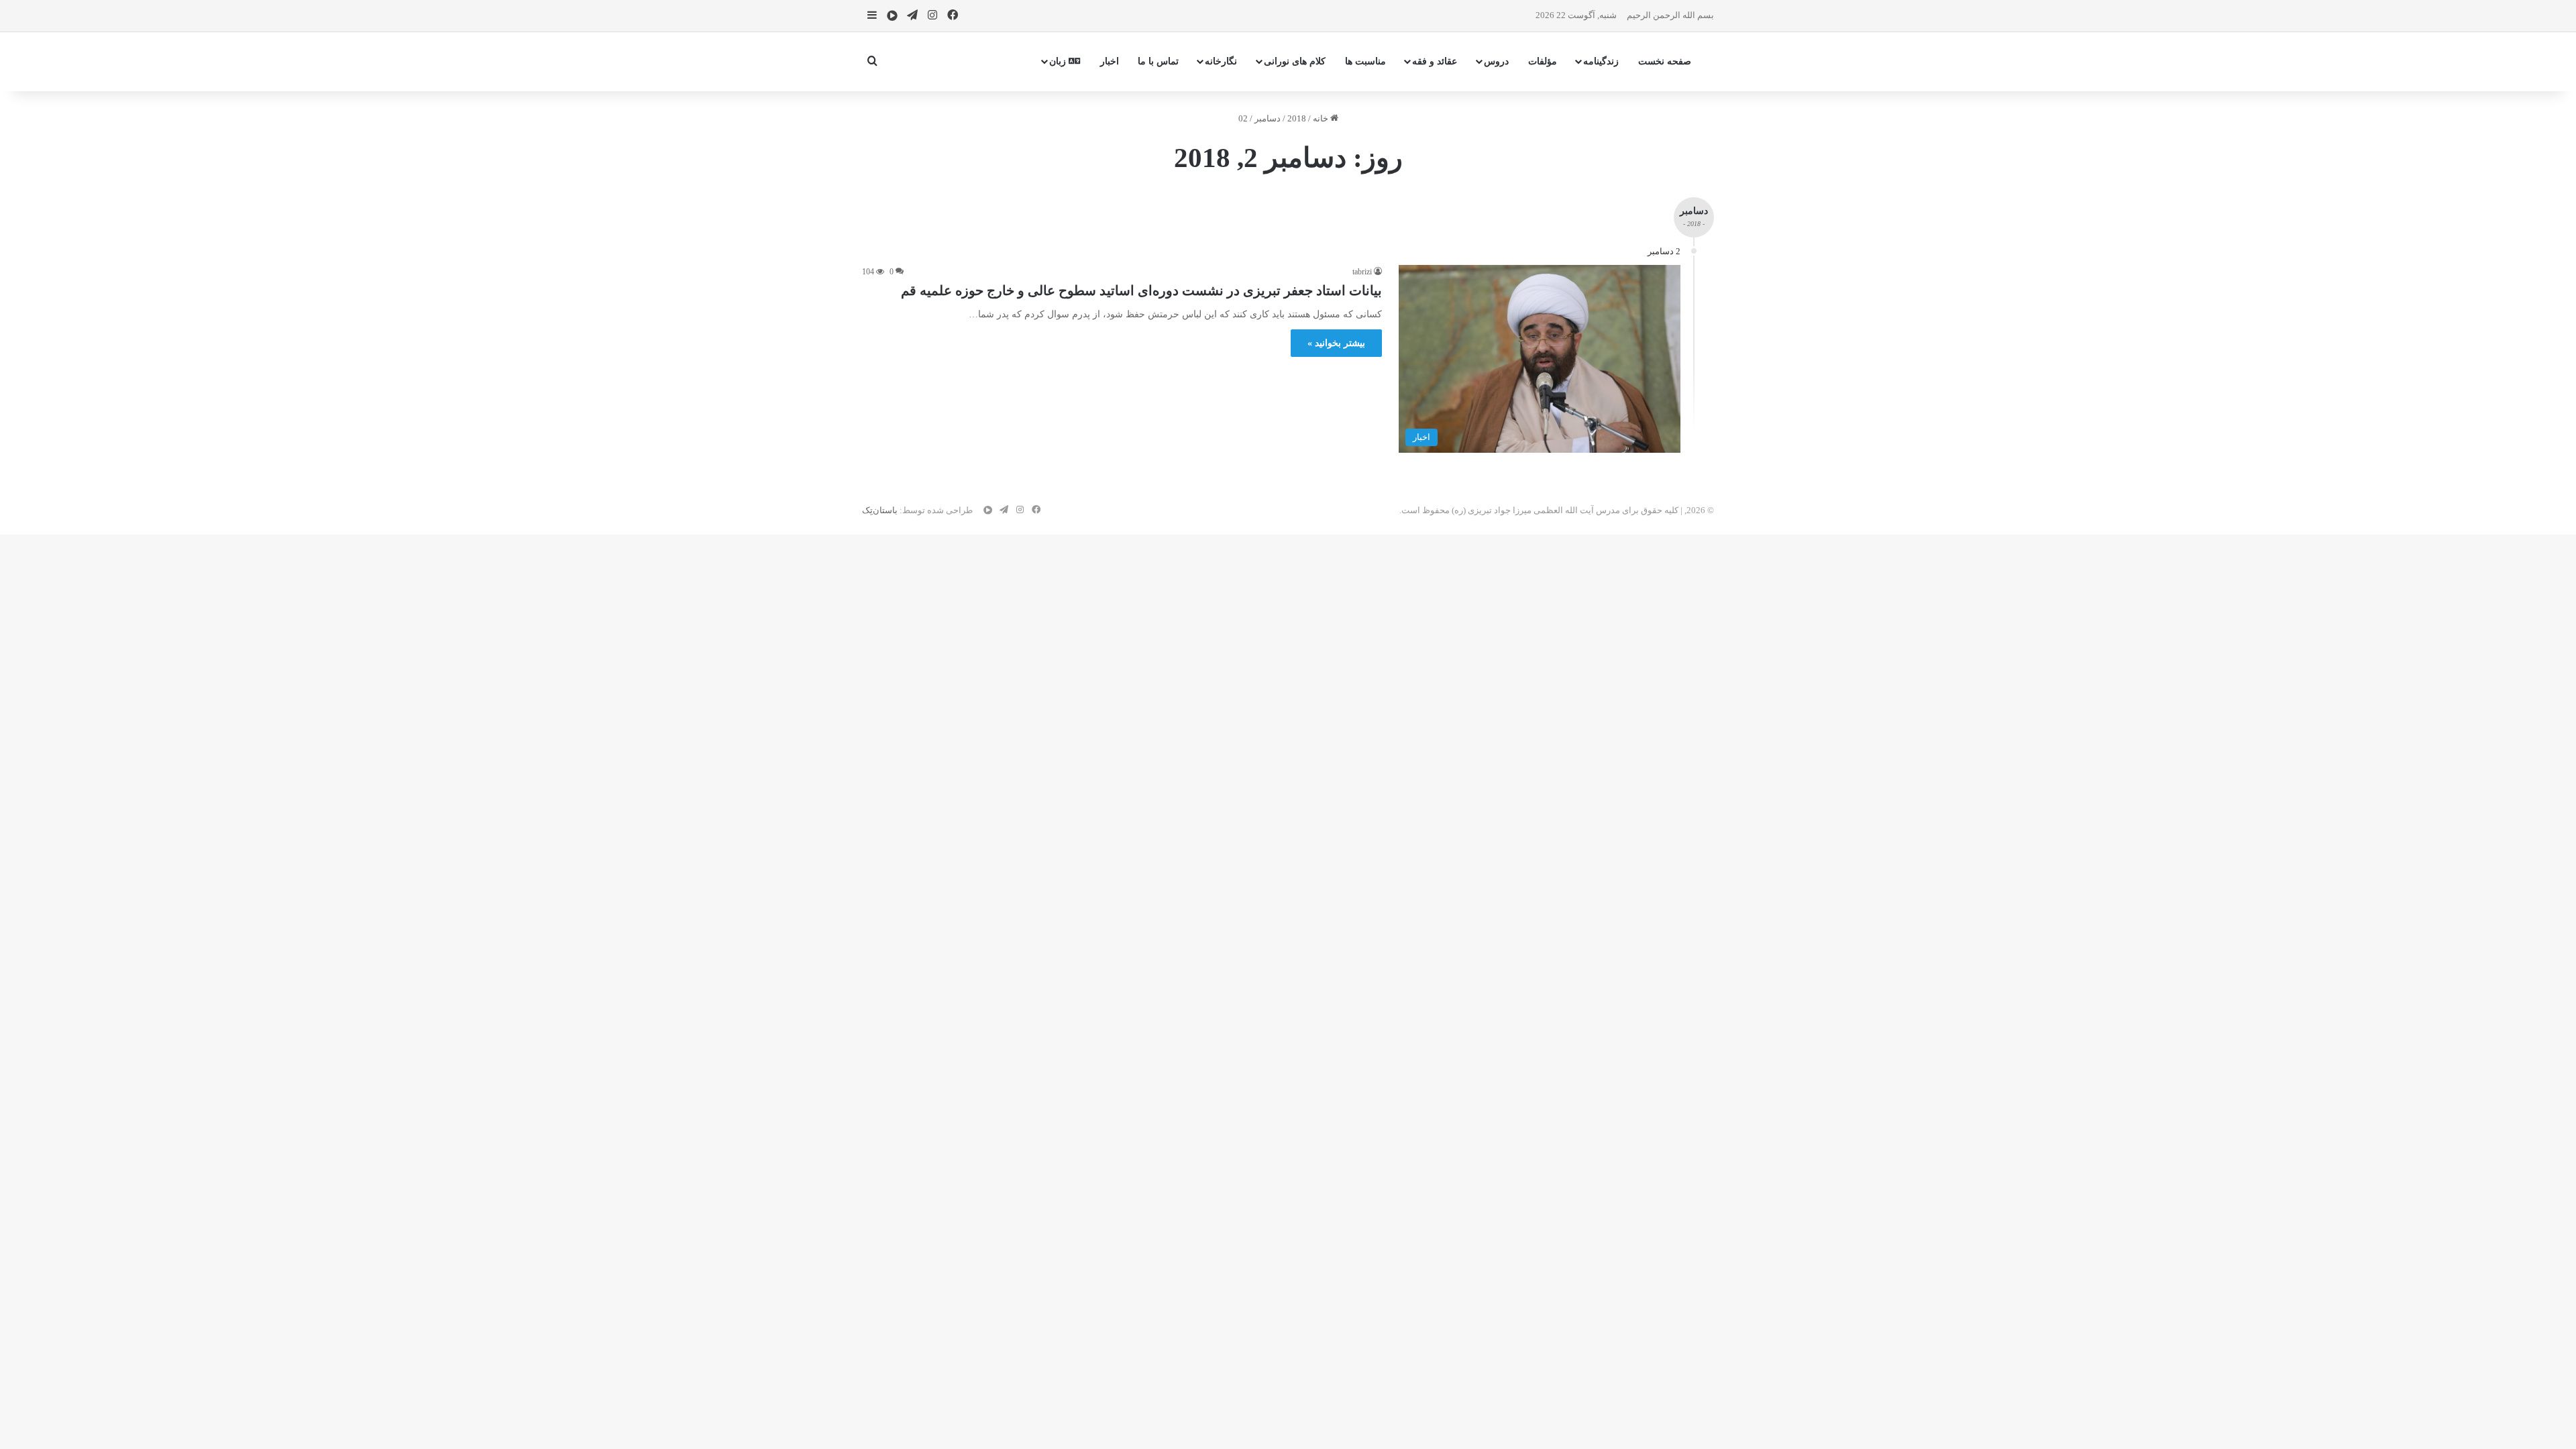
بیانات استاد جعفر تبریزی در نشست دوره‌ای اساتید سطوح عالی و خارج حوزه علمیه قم (1141, 290)
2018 (1297, 118)
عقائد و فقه (1435, 61)
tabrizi (1362, 272)
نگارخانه (1221, 61)
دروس (1496, 61)
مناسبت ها (1365, 61)
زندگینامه (1601, 61)
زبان (1059, 61)
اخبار (1110, 61)
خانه (1322, 118)
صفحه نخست (1665, 61)
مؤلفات (1543, 61)
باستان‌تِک (880, 510)
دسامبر (1268, 118)
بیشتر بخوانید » (1336, 343)
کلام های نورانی (1295, 61)
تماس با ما (1158, 61)
